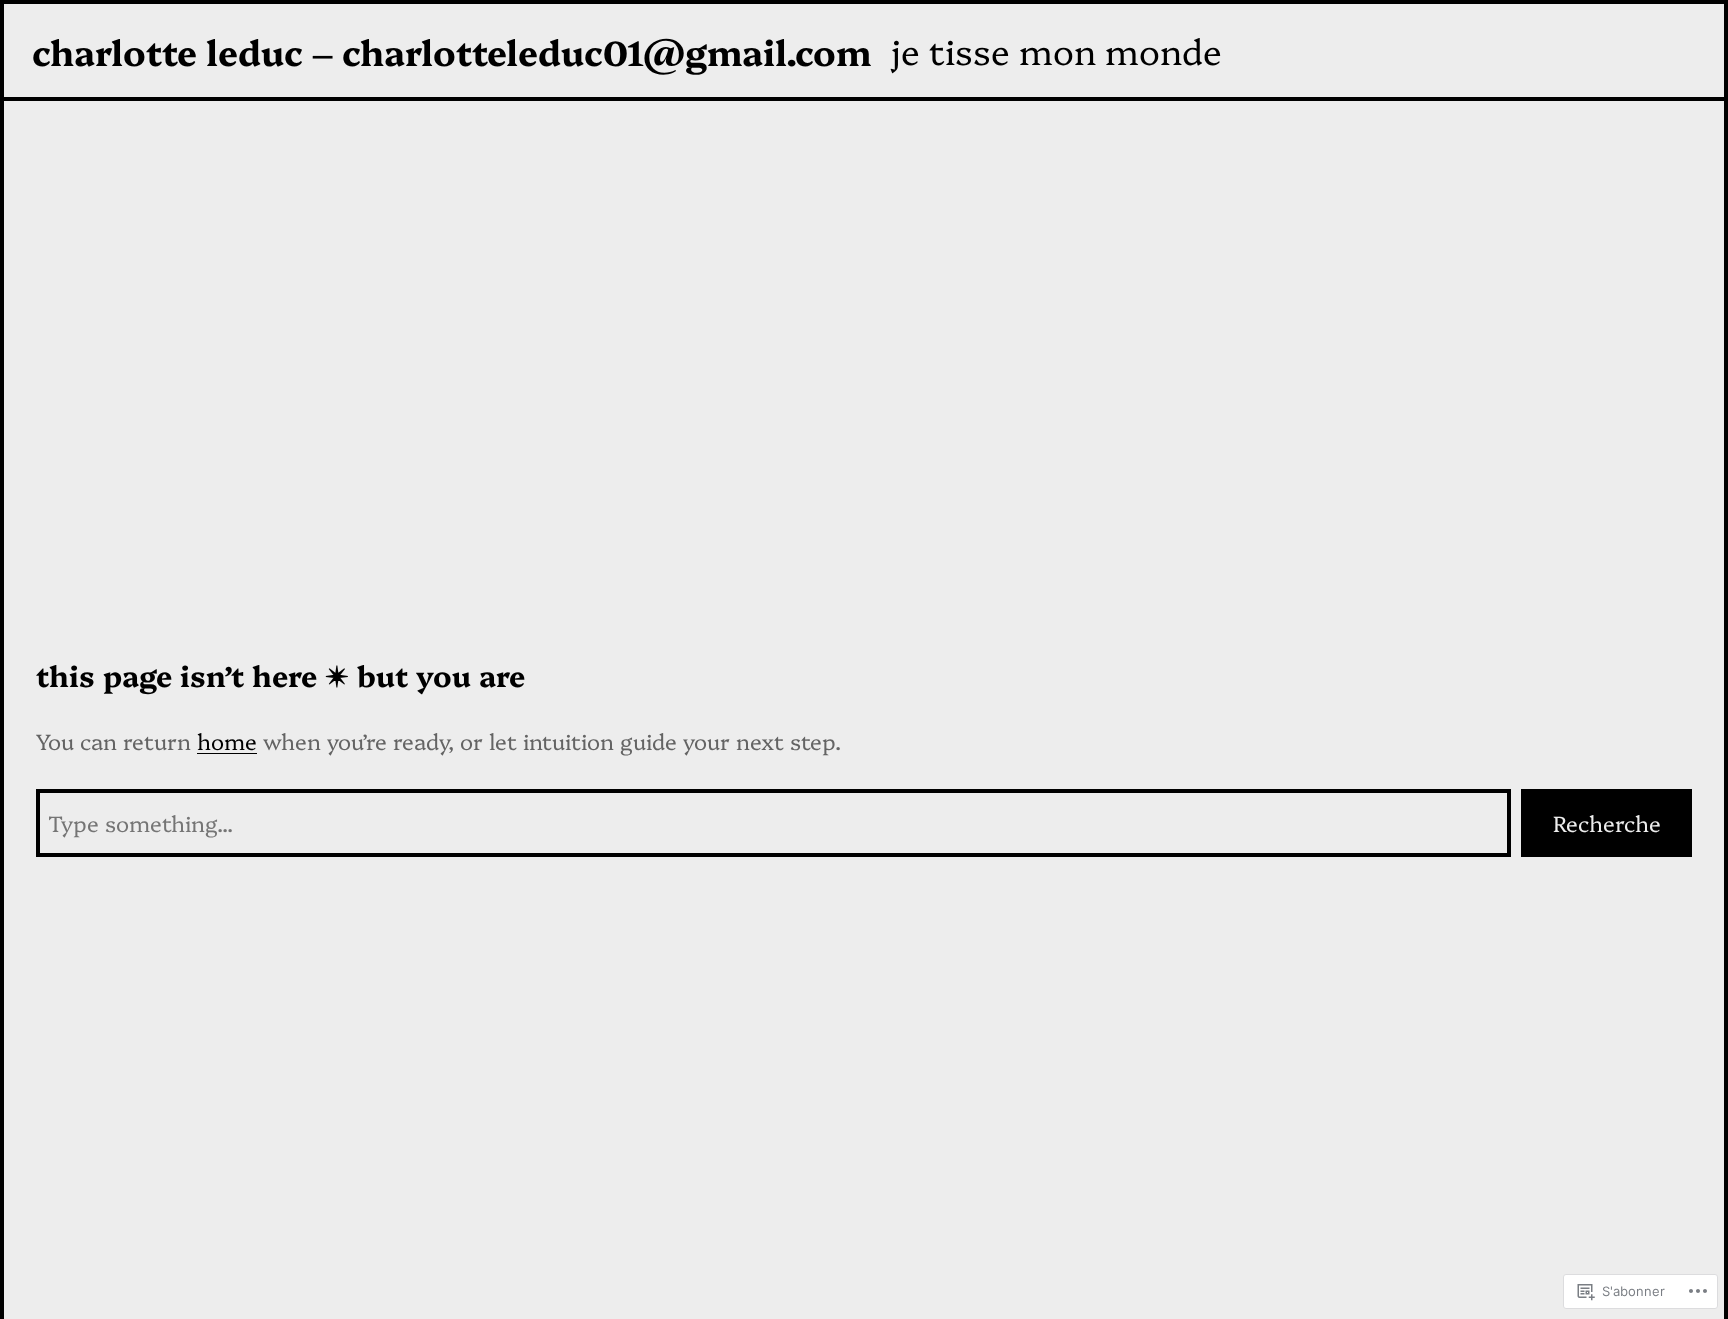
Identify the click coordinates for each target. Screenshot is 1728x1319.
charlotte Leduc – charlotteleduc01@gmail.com (451, 50)
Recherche (1607, 822)
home (227, 740)
